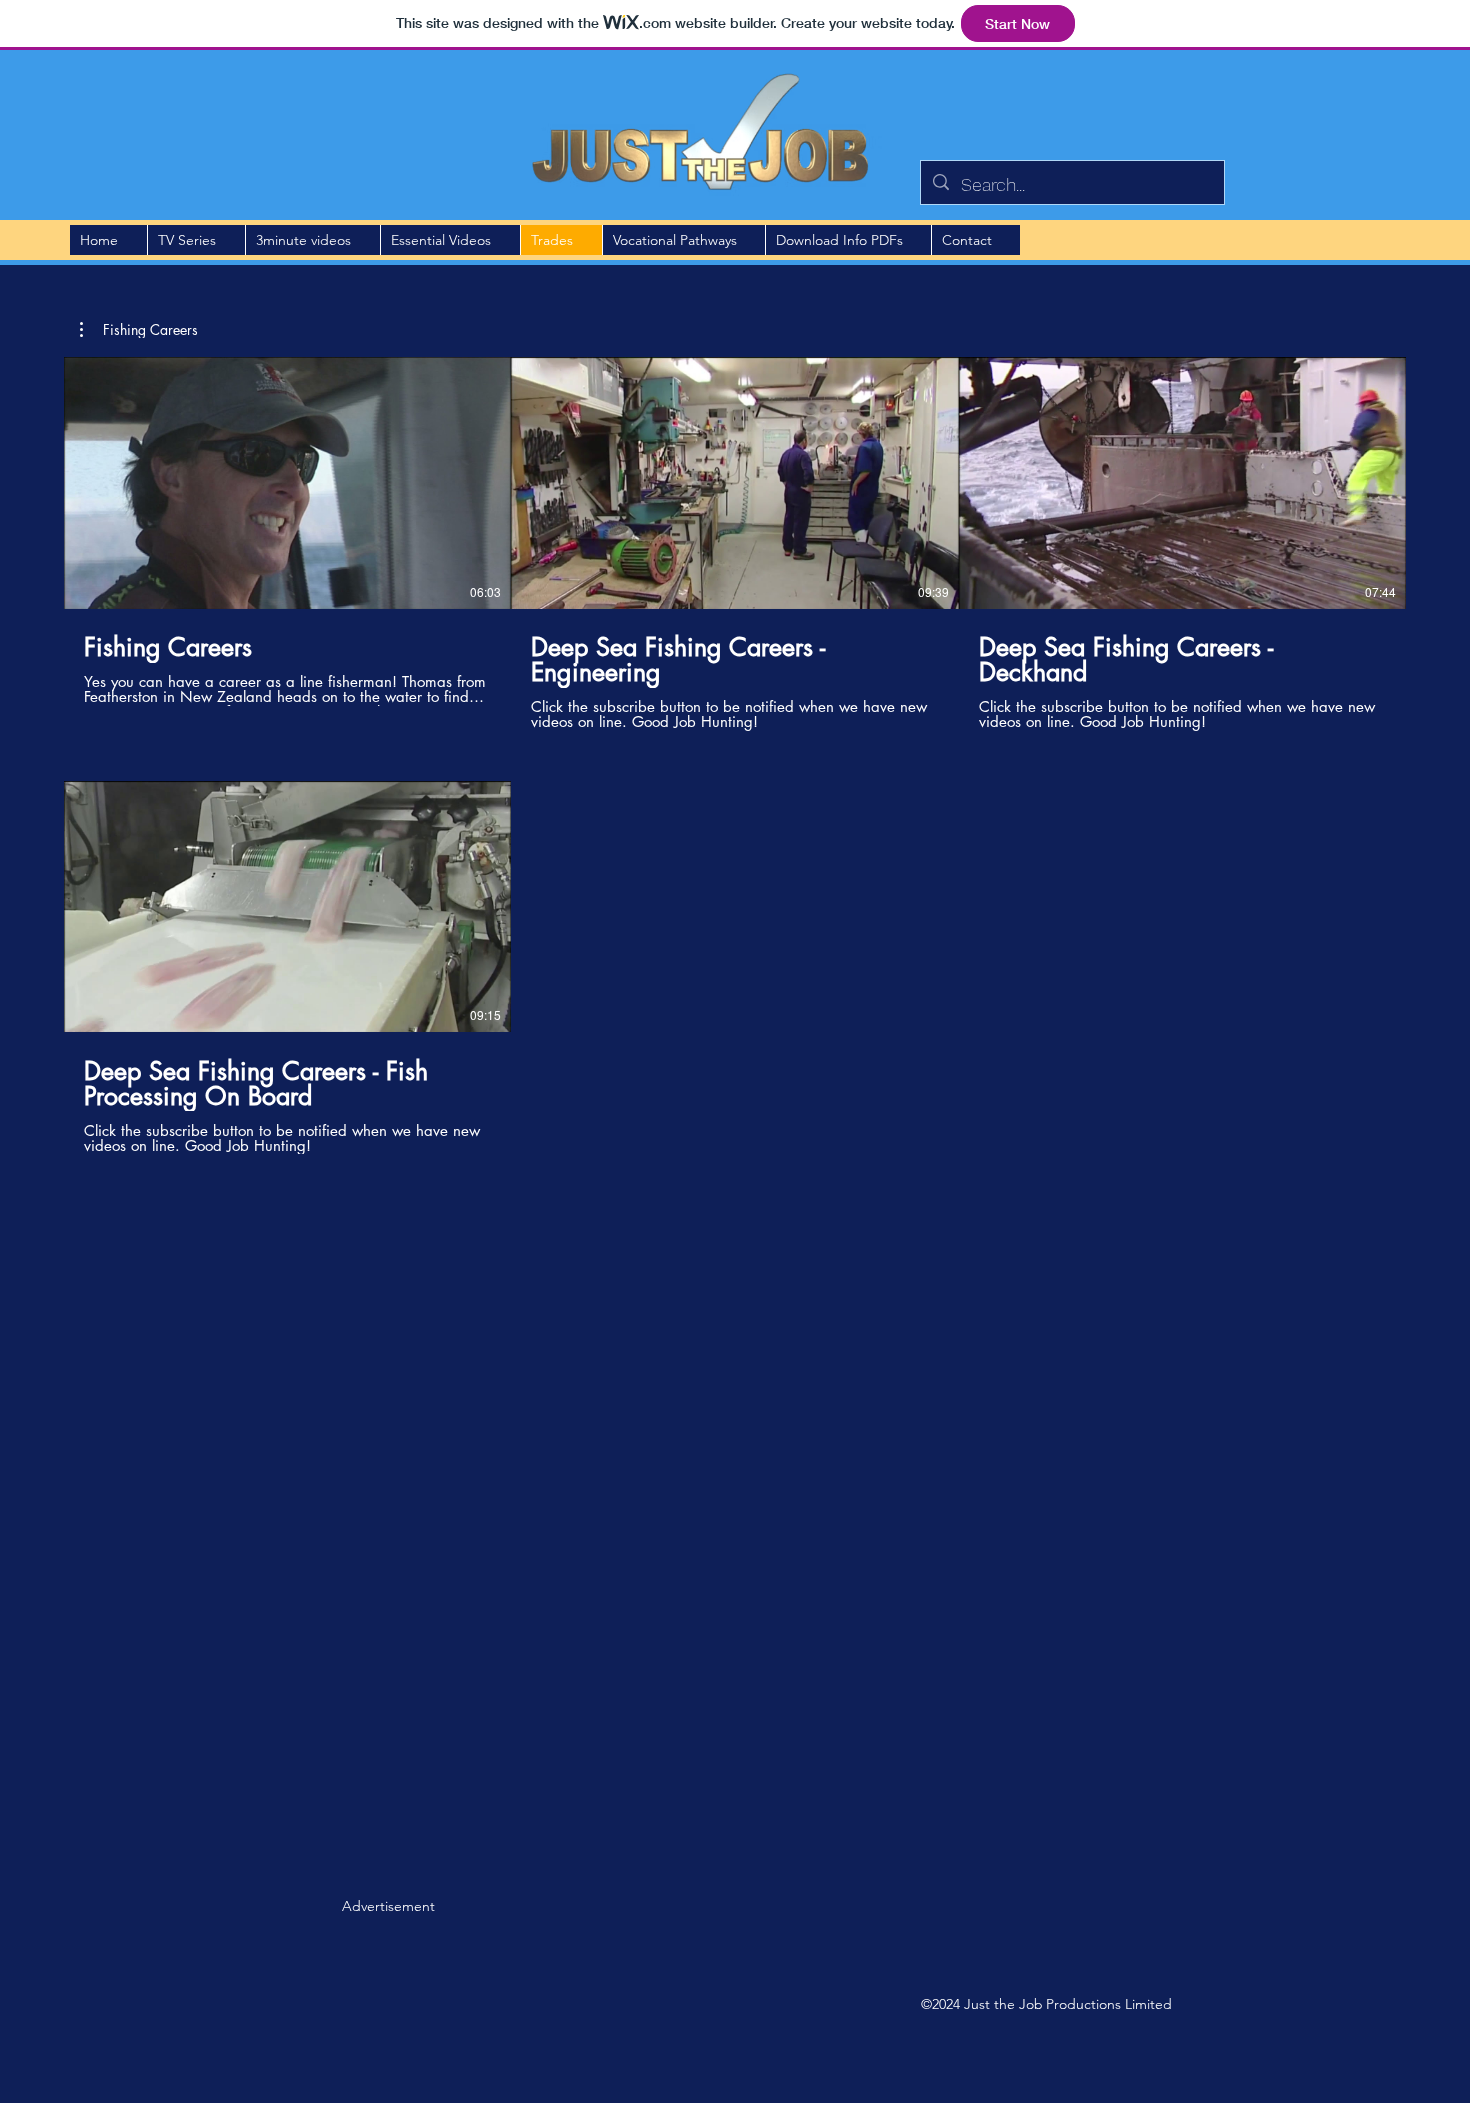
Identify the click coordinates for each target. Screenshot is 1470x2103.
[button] (139, 330)
